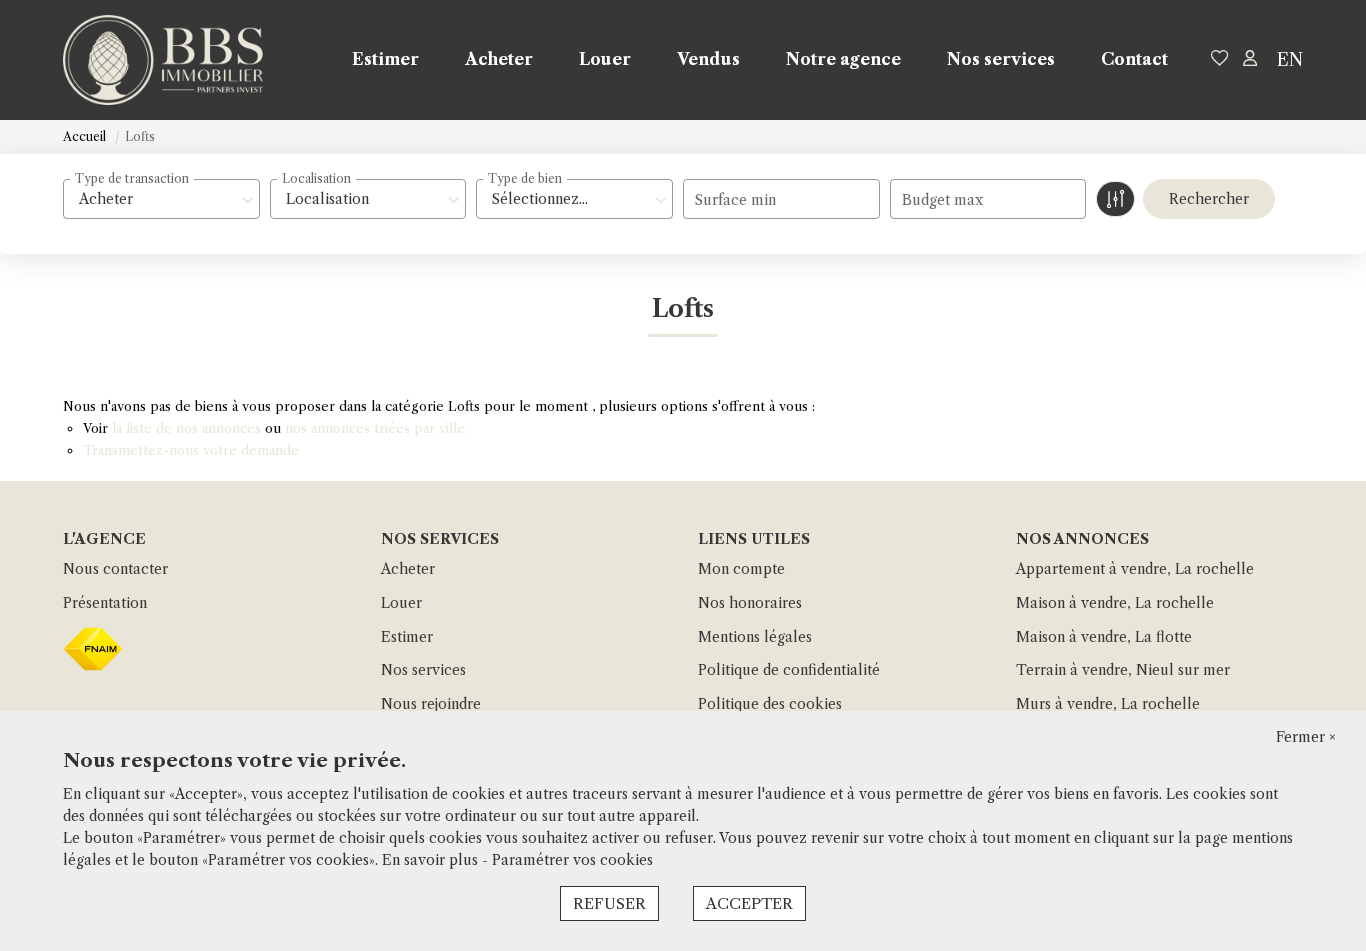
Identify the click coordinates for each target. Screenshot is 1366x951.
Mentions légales (755, 637)
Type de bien (525, 178)
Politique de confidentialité (789, 670)
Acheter (499, 59)
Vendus (708, 59)
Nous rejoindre (431, 704)
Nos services (1001, 59)
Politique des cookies (770, 704)
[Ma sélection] (1220, 59)
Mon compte (741, 569)
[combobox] (161, 199)
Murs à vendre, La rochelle (1108, 704)
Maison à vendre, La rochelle (1115, 603)
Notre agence (843, 59)
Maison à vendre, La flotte (1104, 637)
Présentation (105, 603)
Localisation (316, 178)
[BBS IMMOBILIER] (163, 60)
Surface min (735, 200)
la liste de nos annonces (186, 428)
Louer (605, 59)
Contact (1134, 59)
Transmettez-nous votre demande (191, 450)
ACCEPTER (749, 903)
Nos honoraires (750, 603)
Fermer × (1306, 737)
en (1290, 60)
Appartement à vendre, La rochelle (1135, 569)
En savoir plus (432, 860)
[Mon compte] (1250, 59)
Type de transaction (132, 178)
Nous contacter (115, 569)
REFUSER (609, 903)
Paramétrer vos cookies (572, 860)
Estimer (385, 59)
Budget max (942, 200)
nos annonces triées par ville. (376, 428)
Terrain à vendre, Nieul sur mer (1123, 670)
